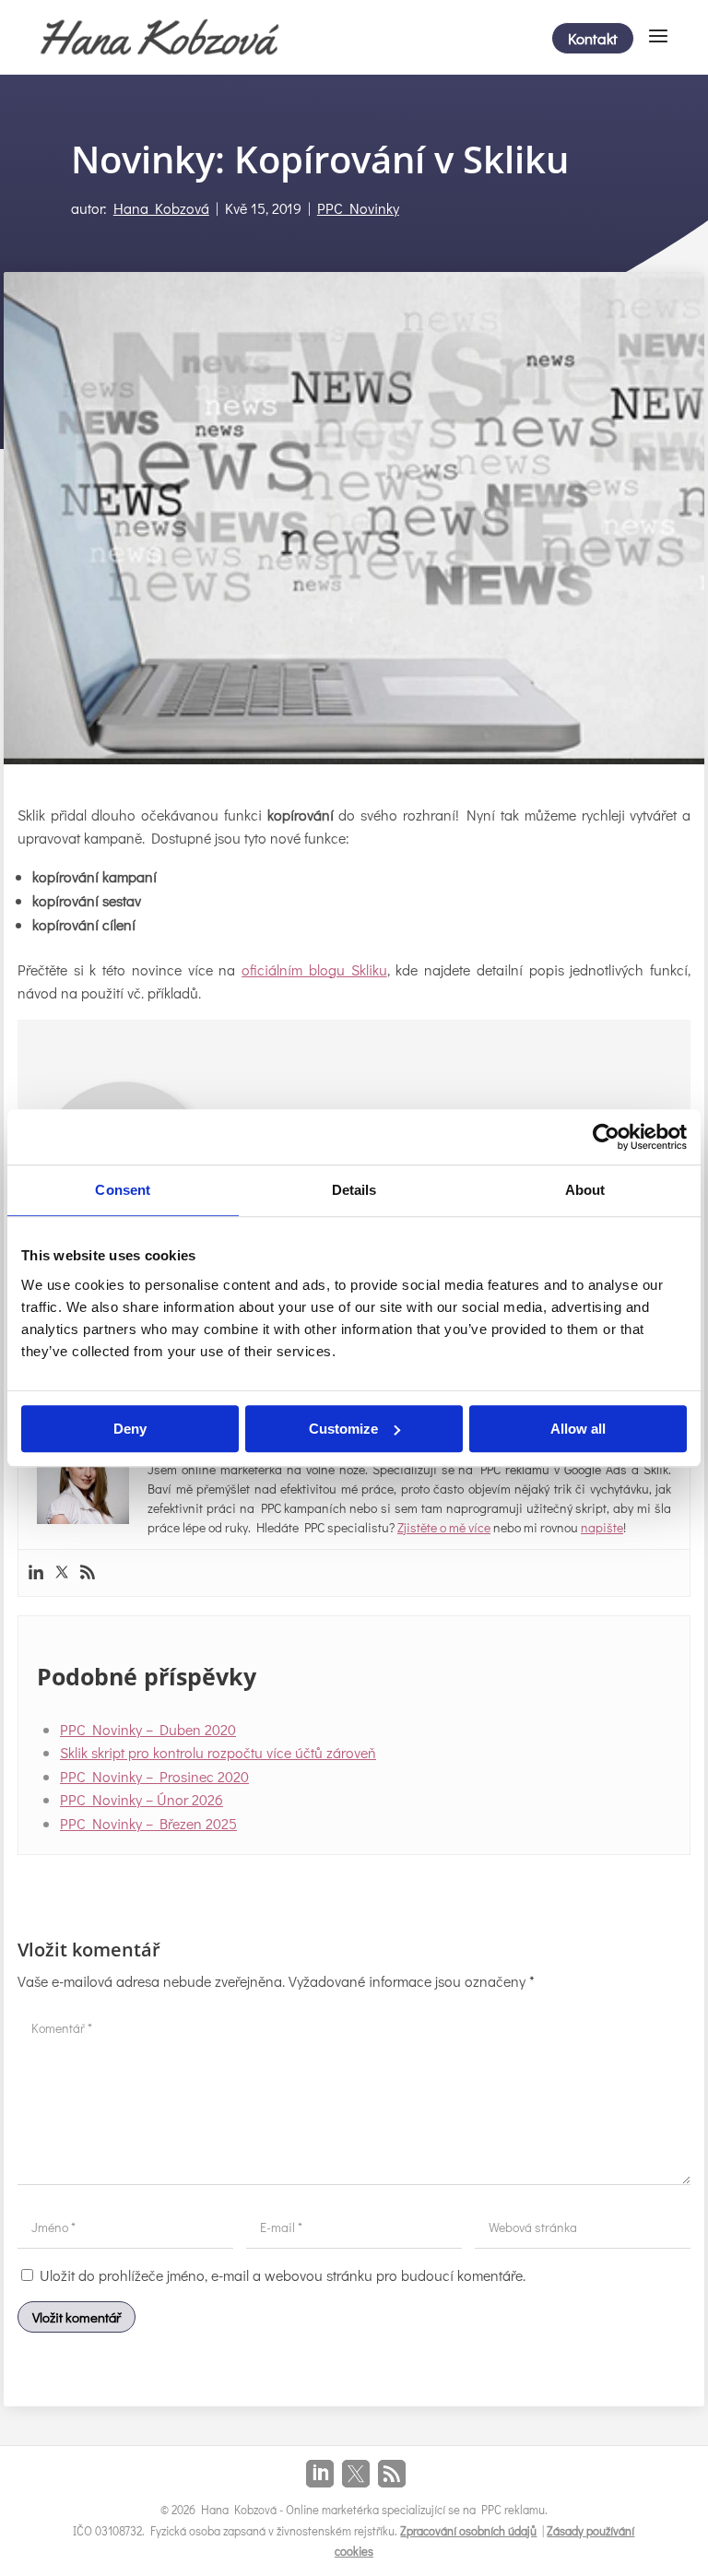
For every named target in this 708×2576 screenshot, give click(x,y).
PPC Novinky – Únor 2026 (142, 1799)
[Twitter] (62, 1573)
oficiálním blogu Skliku (314, 969)
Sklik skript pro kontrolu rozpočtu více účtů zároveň (218, 1752)
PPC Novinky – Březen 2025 (148, 1823)
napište (602, 1527)
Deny (130, 1429)
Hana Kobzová (161, 208)
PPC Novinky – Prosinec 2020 (154, 1776)
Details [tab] (354, 1190)
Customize (343, 1429)
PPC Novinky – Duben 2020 (148, 1729)
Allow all (578, 1429)
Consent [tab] (123, 1190)
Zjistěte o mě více (444, 1527)
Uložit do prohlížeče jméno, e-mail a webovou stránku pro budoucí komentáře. (283, 2275)
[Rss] (88, 1573)
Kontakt (593, 38)
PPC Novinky (358, 208)
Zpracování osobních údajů (468, 2530)
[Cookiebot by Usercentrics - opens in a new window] (606, 1137)
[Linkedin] (36, 1573)
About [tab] (585, 1190)
